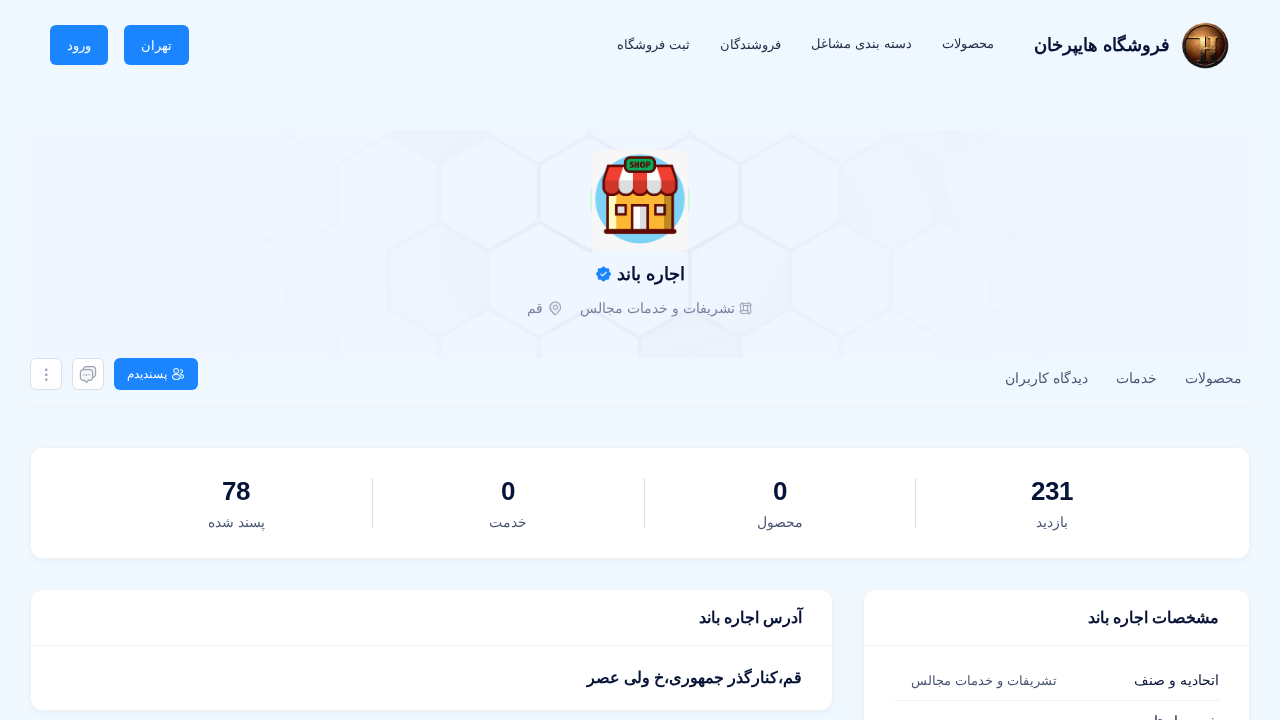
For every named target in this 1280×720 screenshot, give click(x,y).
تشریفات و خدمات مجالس (657, 308)
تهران (156, 45)
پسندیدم (147, 374)
